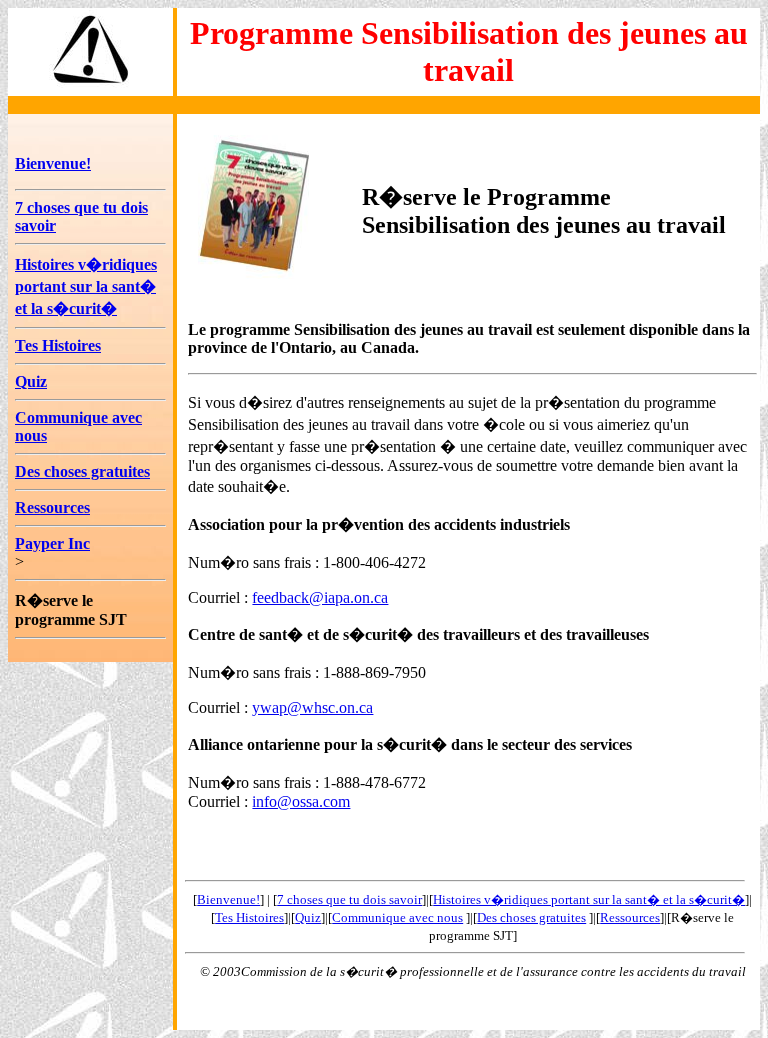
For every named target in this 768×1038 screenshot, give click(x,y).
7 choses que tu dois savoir (349, 899)
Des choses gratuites (82, 471)
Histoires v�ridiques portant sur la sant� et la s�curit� (86, 286)
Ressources (52, 507)
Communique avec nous (397, 917)
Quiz (31, 381)
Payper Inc (52, 543)
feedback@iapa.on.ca (320, 597)
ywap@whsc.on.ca (312, 707)
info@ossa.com (301, 801)
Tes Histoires (58, 345)
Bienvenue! (53, 163)
